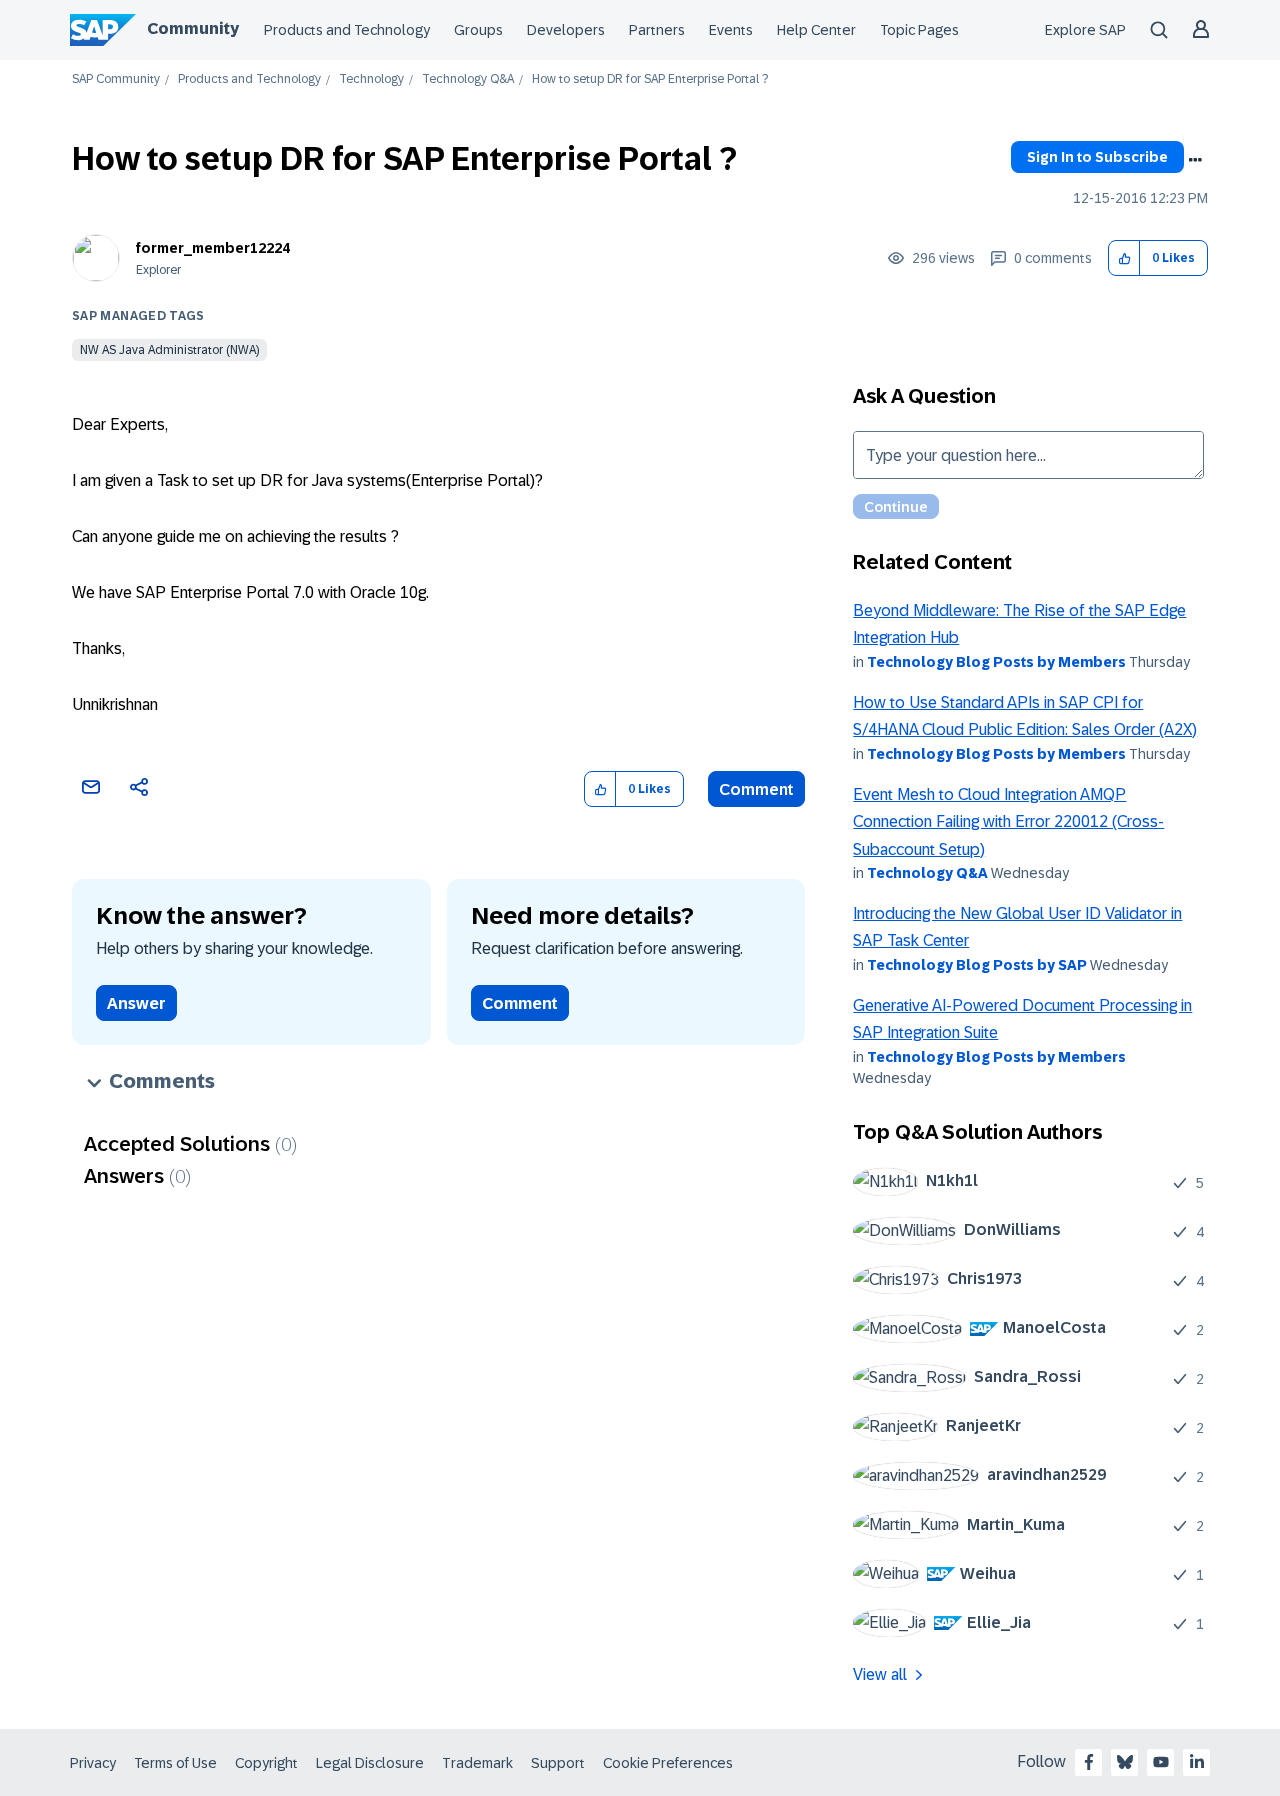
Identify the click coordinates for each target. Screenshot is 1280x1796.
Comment (756, 789)
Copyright (266, 1763)
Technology (371, 79)
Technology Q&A (468, 79)
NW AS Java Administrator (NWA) (169, 350)
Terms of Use (175, 1763)
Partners (657, 30)
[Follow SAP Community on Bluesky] (1125, 1762)
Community (193, 28)
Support (558, 1763)
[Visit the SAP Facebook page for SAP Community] (1089, 1762)
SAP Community (116, 79)
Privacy (93, 1763)
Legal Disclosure (370, 1763)
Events (731, 30)
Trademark (477, 1763)
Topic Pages (919, 30)
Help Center (816, 30)
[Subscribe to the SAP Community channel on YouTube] (1161, 1762)
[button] (1124, 258)
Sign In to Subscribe (1097, 157)
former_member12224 (213, 248)
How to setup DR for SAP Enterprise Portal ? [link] (650, 79)
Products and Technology (347, 30)
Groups (478, 30)
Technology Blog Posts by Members (996, 662)
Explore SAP (1085, 30)
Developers (566, 30)
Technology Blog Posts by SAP (977, 965)
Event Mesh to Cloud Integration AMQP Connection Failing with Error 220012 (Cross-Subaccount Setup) (1008, 822)
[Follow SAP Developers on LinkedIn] (1197, 1762)
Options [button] (1195, 160)
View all (880, 1674)
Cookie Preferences (668, 1763)
